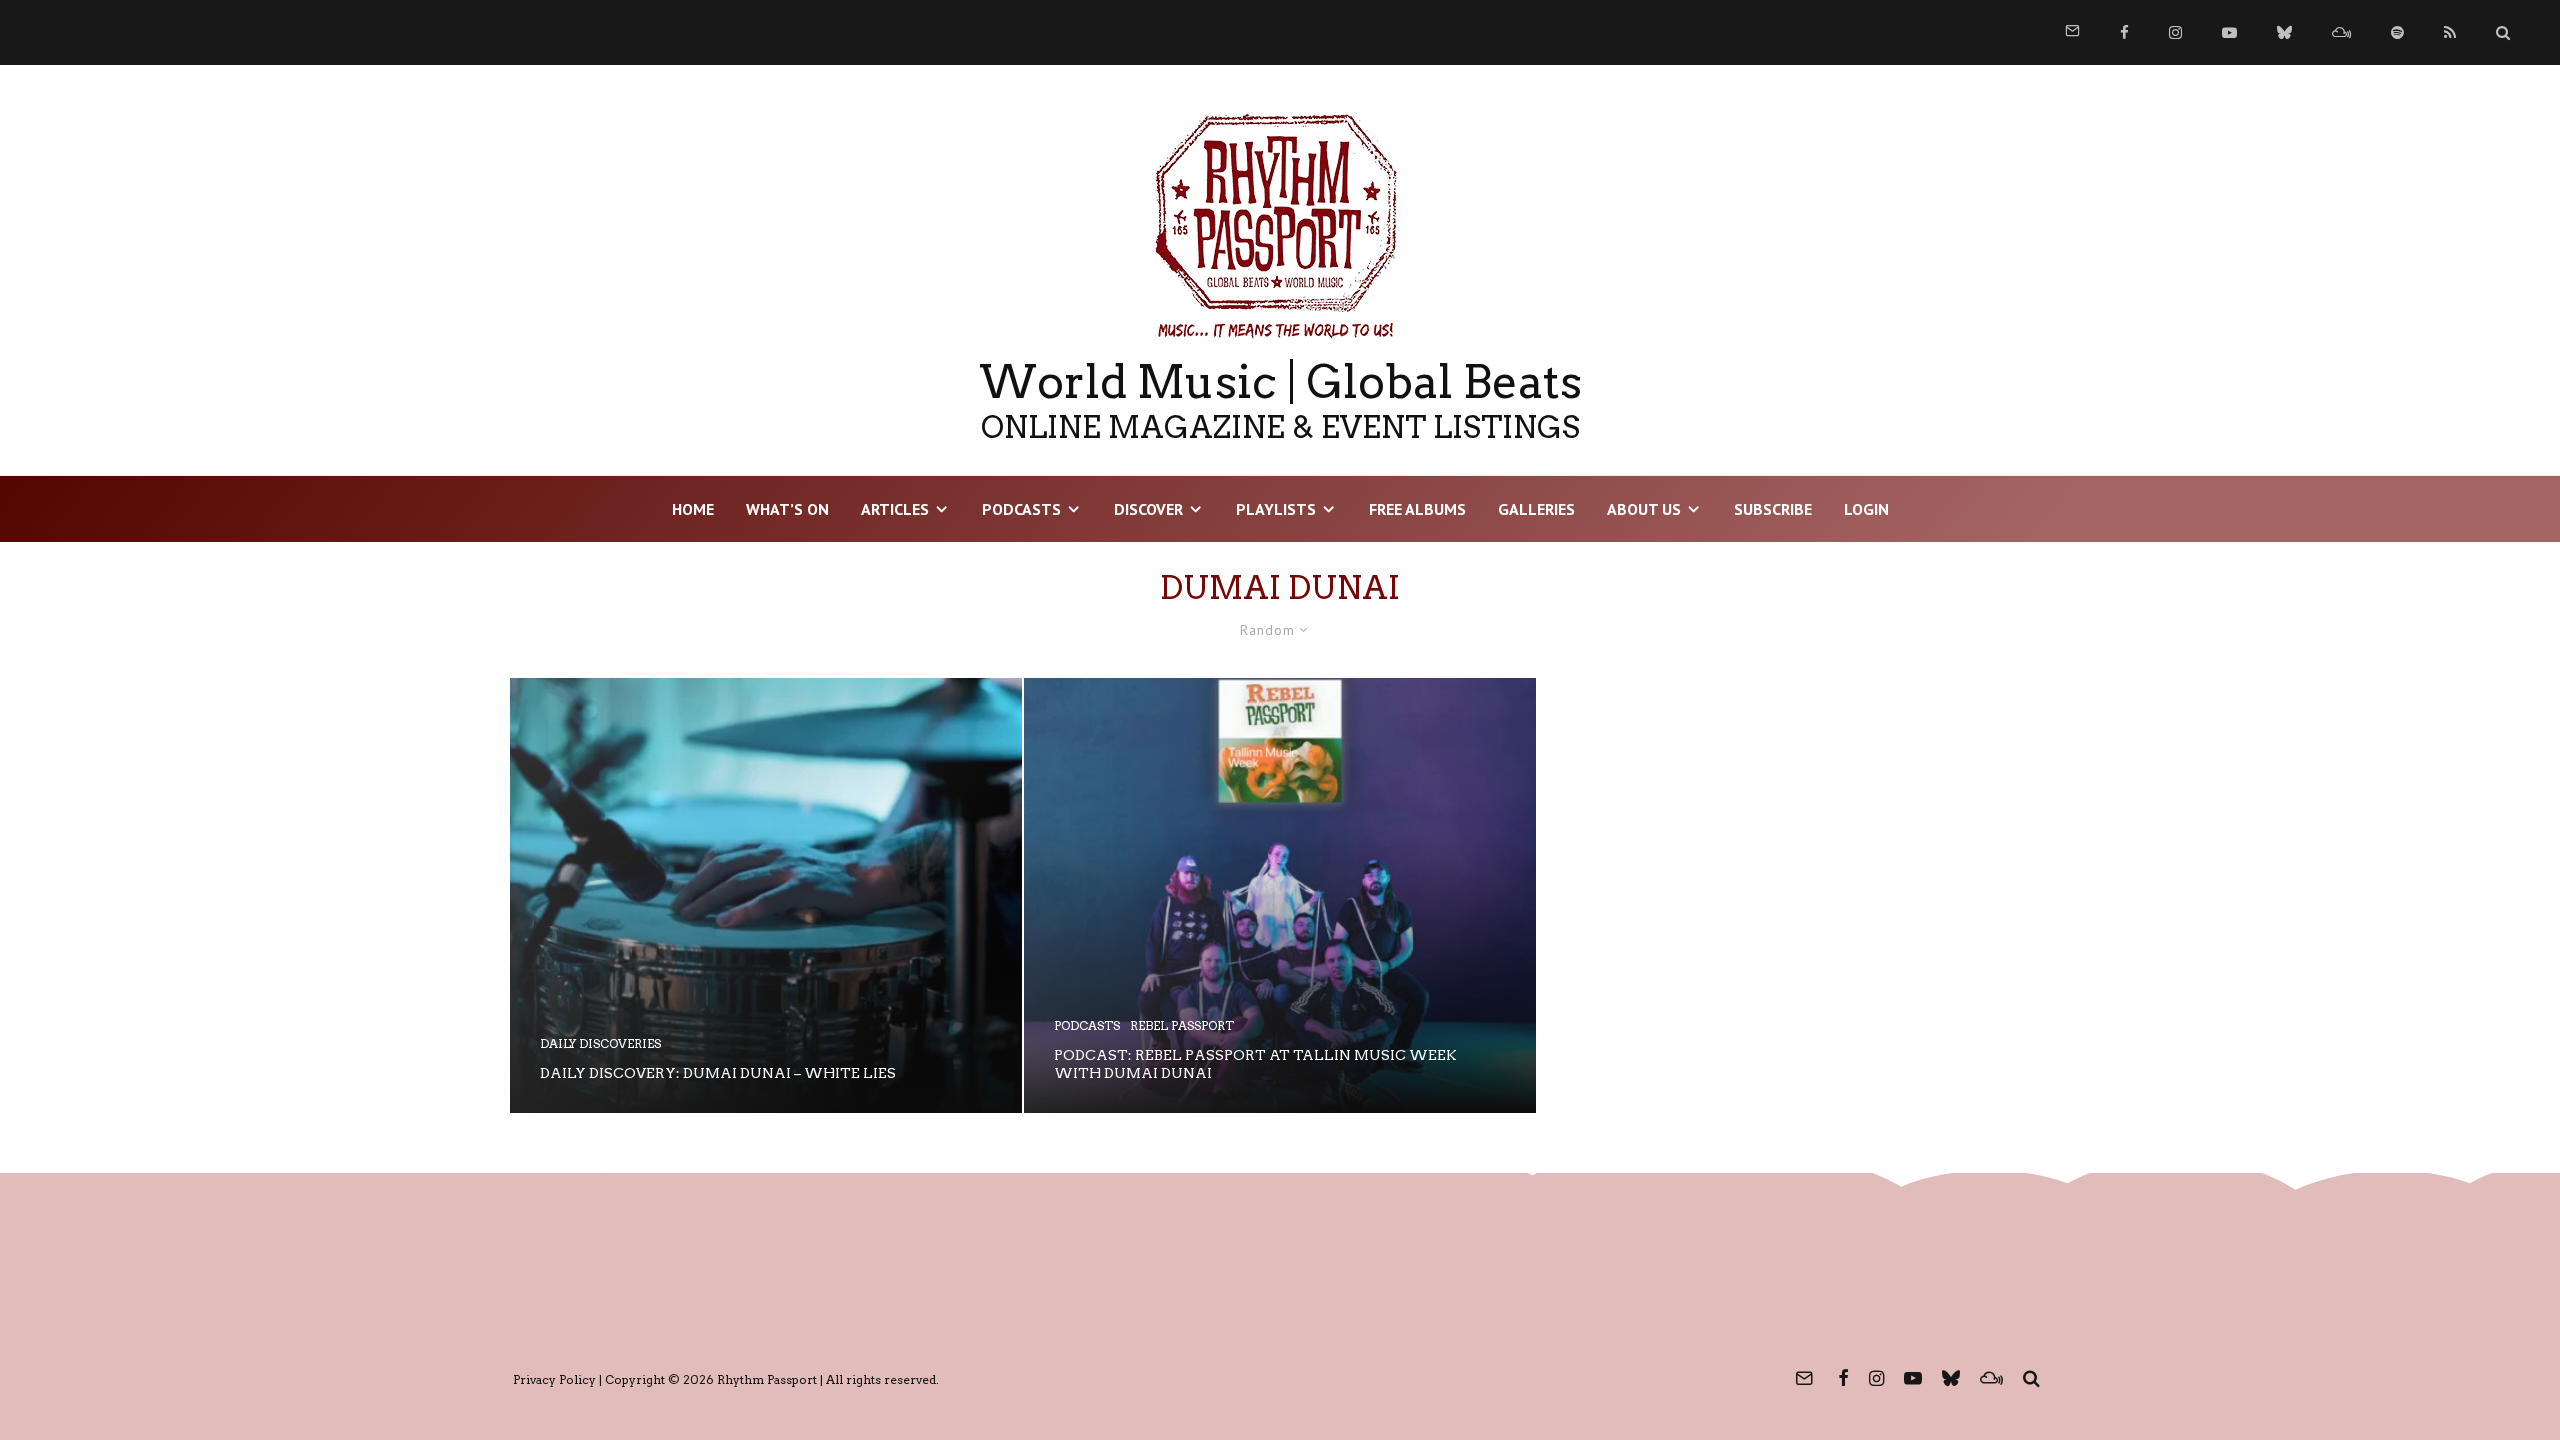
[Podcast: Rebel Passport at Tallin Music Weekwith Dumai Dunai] (1280, 895)
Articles (895, 509)
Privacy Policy (554, 1379)
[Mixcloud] (2341, 32)
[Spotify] (2397, 32)
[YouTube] (2229, 32)
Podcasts (1021, 509)
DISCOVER (1148, 509)
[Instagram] (2175, 32)
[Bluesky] (2284, 32)
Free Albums (1417, 509)
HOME (693, 509)
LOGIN (1866, 509)
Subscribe (1773, 509)
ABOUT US (1644, 509)
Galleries (1536, 509)
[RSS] (2450, 32)
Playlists (1276, 509)
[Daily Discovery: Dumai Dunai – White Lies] (766, 895)
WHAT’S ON (787, 509)
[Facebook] (2124, 32)
